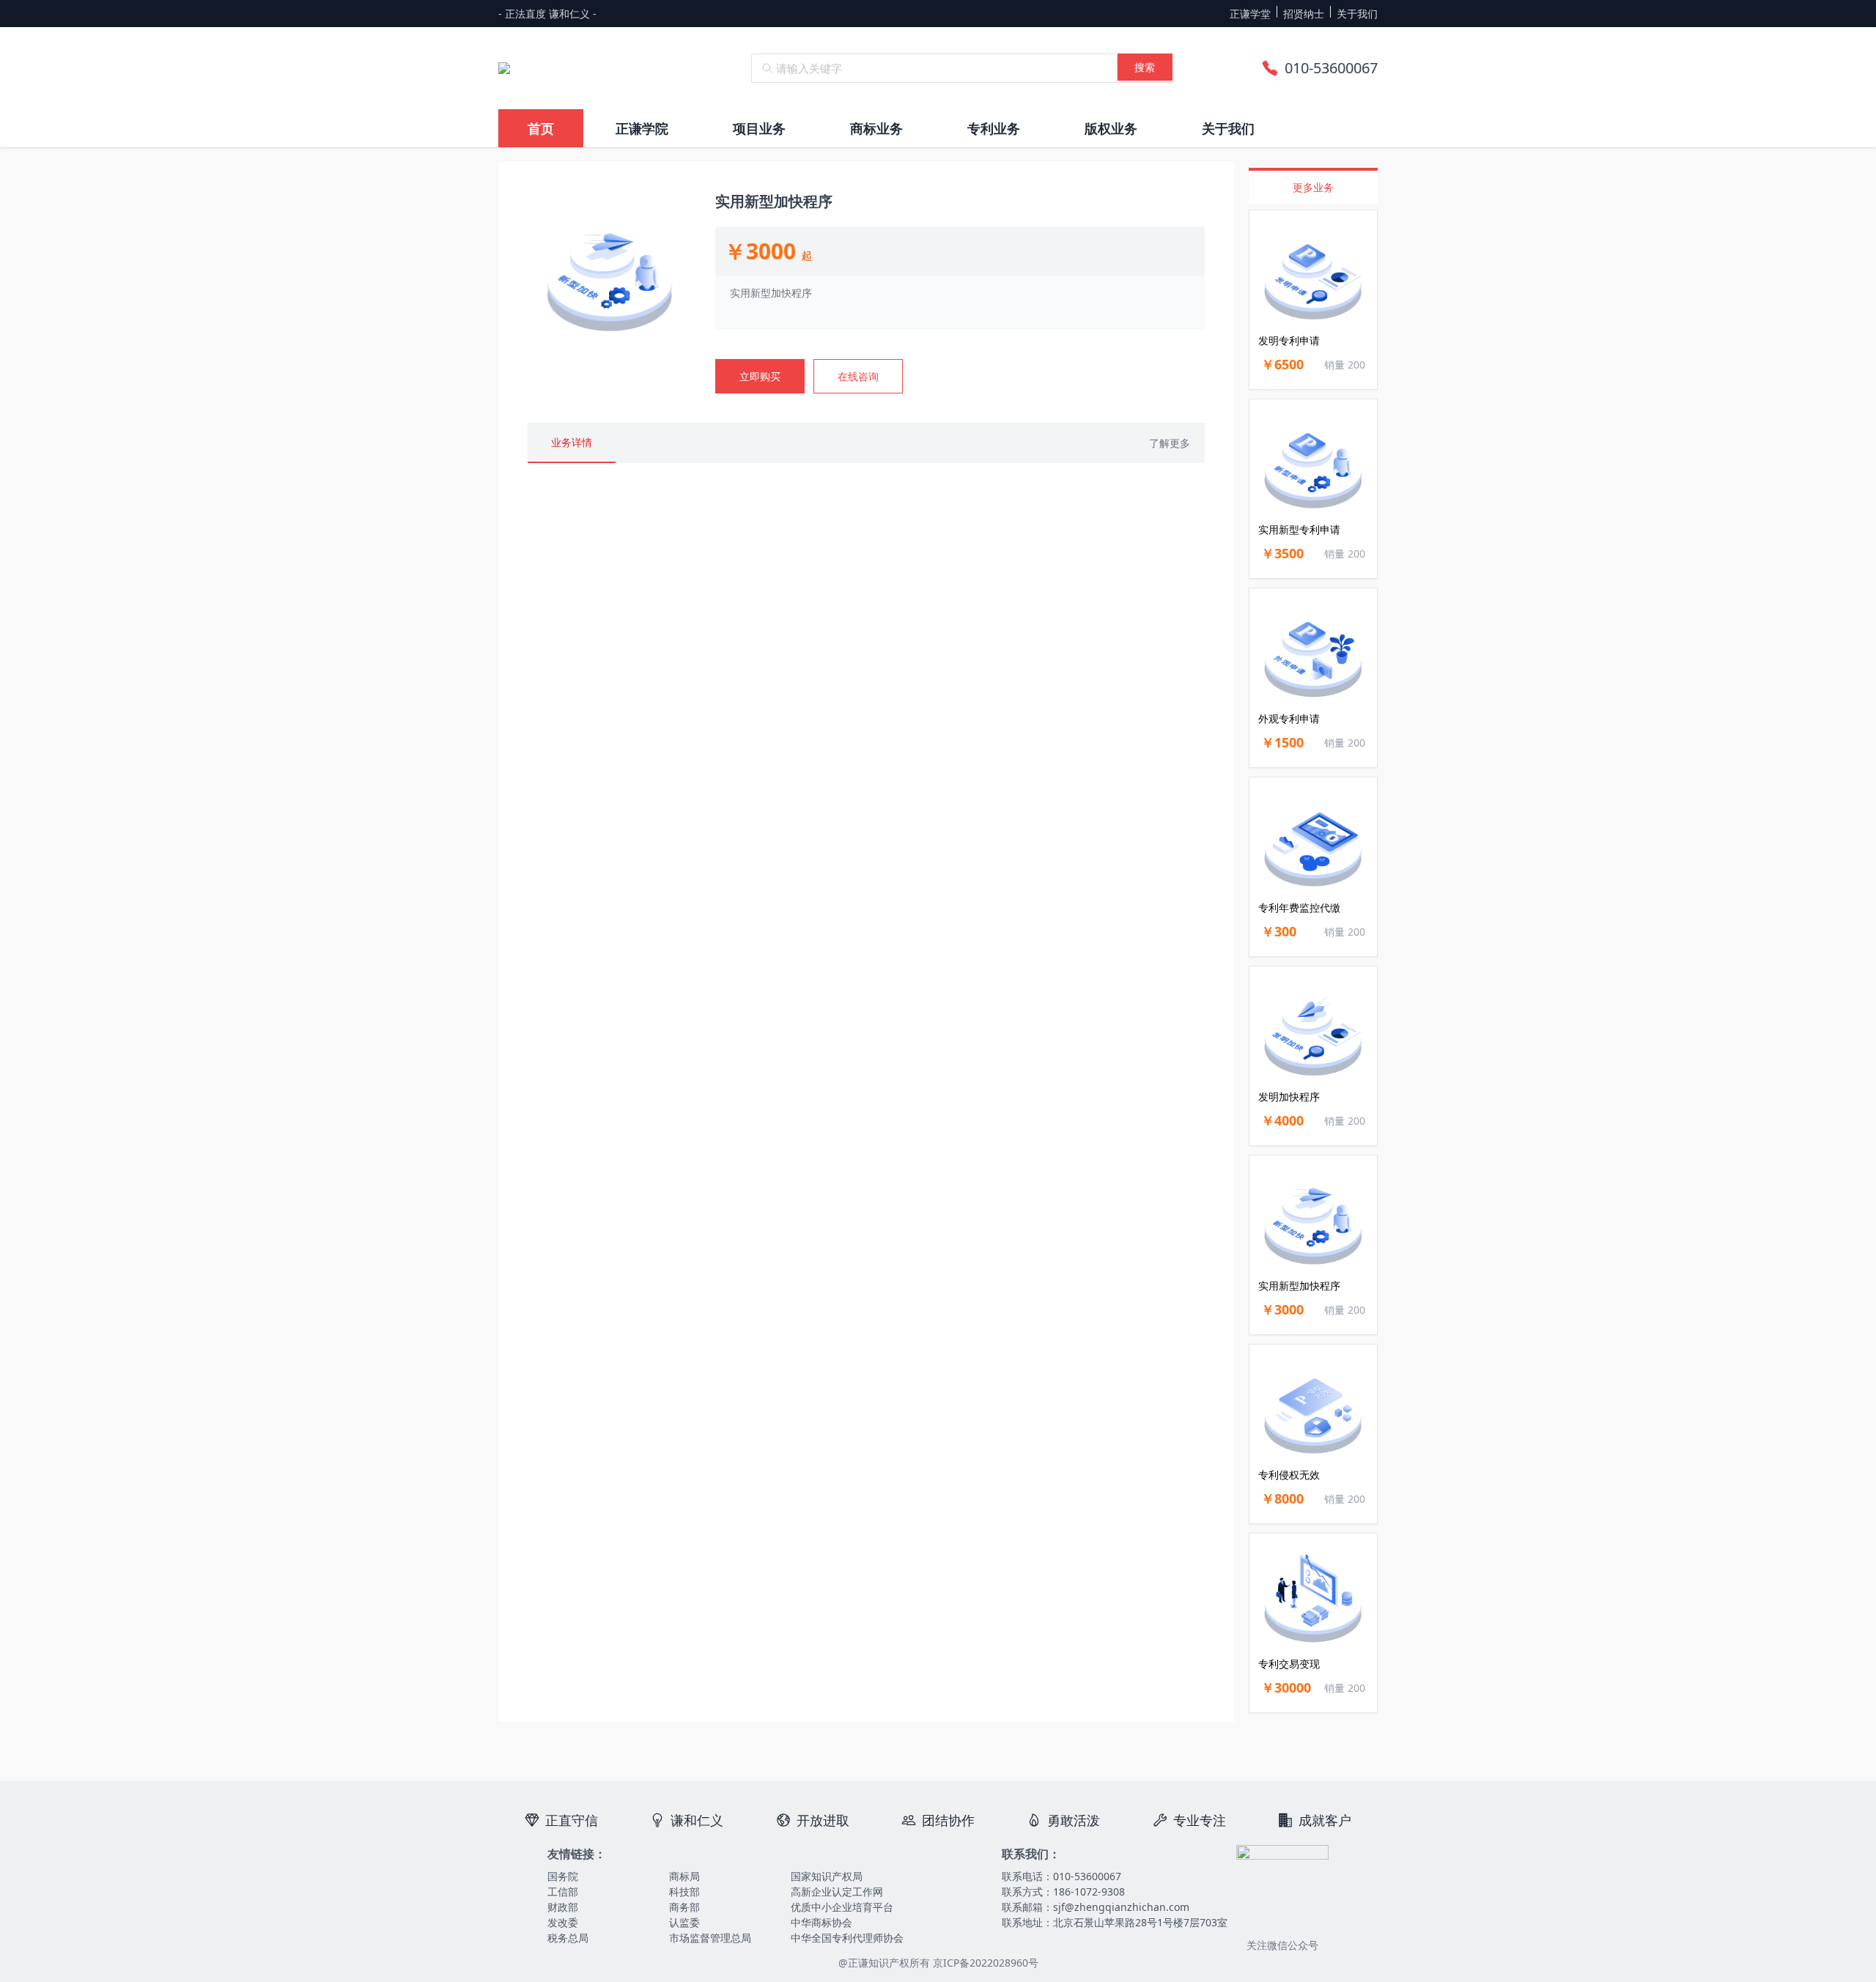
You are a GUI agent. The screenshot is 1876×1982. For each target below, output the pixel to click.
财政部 (563, 1907)
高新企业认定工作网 (837, 1892)
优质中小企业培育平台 (842, 1907)
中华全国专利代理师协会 (847, 1938)
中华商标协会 (821, 1922)
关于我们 (1357, 14)
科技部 (684, 1892)
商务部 (684, 1907)
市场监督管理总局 (710, 1938)
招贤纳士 (1304, 14)
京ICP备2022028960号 (986, 1963)
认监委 (684, 1922)
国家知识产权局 (827, 1876)
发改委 (563, 1922)
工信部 (563, 1892)
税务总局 (568, 1938)
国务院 (563, 1876)
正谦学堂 (1250, 14)
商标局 (684, 1876)
